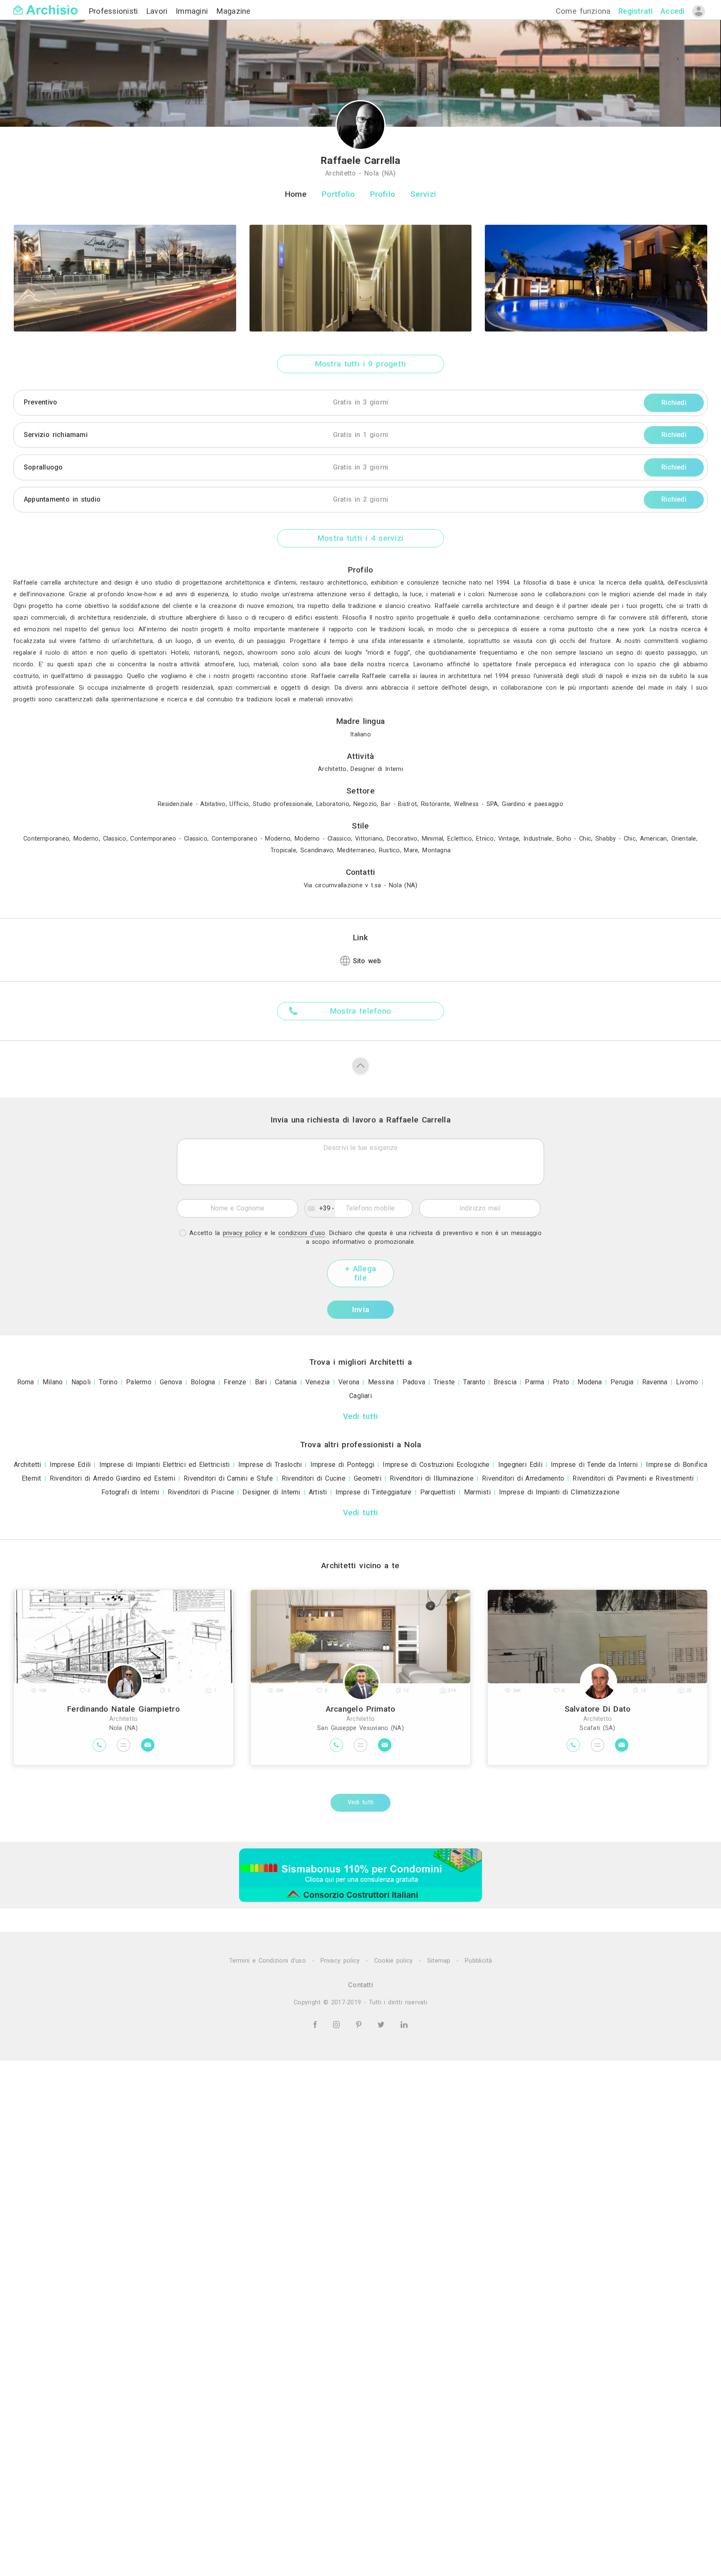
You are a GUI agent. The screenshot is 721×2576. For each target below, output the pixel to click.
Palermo (139, 1382)
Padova (414, 1382)
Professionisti (115, 11)
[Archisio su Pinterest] (360, 2024)
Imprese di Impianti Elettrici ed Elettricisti (165, 1465)
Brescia (505, 1382)
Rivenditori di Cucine (314, 1478)
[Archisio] (45, 5)
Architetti (27, 1465)
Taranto (474, 1382)
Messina (381, 1382)
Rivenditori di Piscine (201, 1492)
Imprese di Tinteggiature (374, 1492)
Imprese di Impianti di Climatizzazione (559, 1492)
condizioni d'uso (302, 1233)
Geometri (368, 1478)
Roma (26, 1382)
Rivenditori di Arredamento (523, 1478)
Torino (108, 1382)
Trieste (444, 1382)
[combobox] (320, 1208)
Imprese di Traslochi (270, 1465)
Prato (561, 1382)
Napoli (81, 1382)
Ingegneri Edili (520, 1465)
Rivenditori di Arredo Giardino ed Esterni (112, 1478)
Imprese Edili (70, 1465)
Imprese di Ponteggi (342, 1465)
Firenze (235, 1382)
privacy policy (242, 1233)
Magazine (233, 11)
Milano (53, 1382)
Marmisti (477, 1492)
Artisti (318, 1492)
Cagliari (360, 1396)
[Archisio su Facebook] (316, 2024)
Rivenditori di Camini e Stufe (228, 1478)
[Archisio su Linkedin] (404, 2024)
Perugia (622, 1382)
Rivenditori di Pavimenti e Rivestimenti (633, 1478)
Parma (534, 1382)
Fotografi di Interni (130, 1492)
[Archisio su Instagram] (338, 2024)
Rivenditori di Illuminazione (432, 1478)
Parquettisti (438, 1492)
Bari (261, 1382)
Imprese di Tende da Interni (594, 1465)
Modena (590, 1382)
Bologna (203, 1382)
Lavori (158, 11)
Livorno (687, 1382)
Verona (349, 1382)
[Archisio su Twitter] (382, 2024)
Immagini (193, 11)
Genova (171, 1382)
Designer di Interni (271, 1492)
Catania (286, 1382)
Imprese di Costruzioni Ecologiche (436, 1465)
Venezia (318, 1382)
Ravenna (655, 1382)
